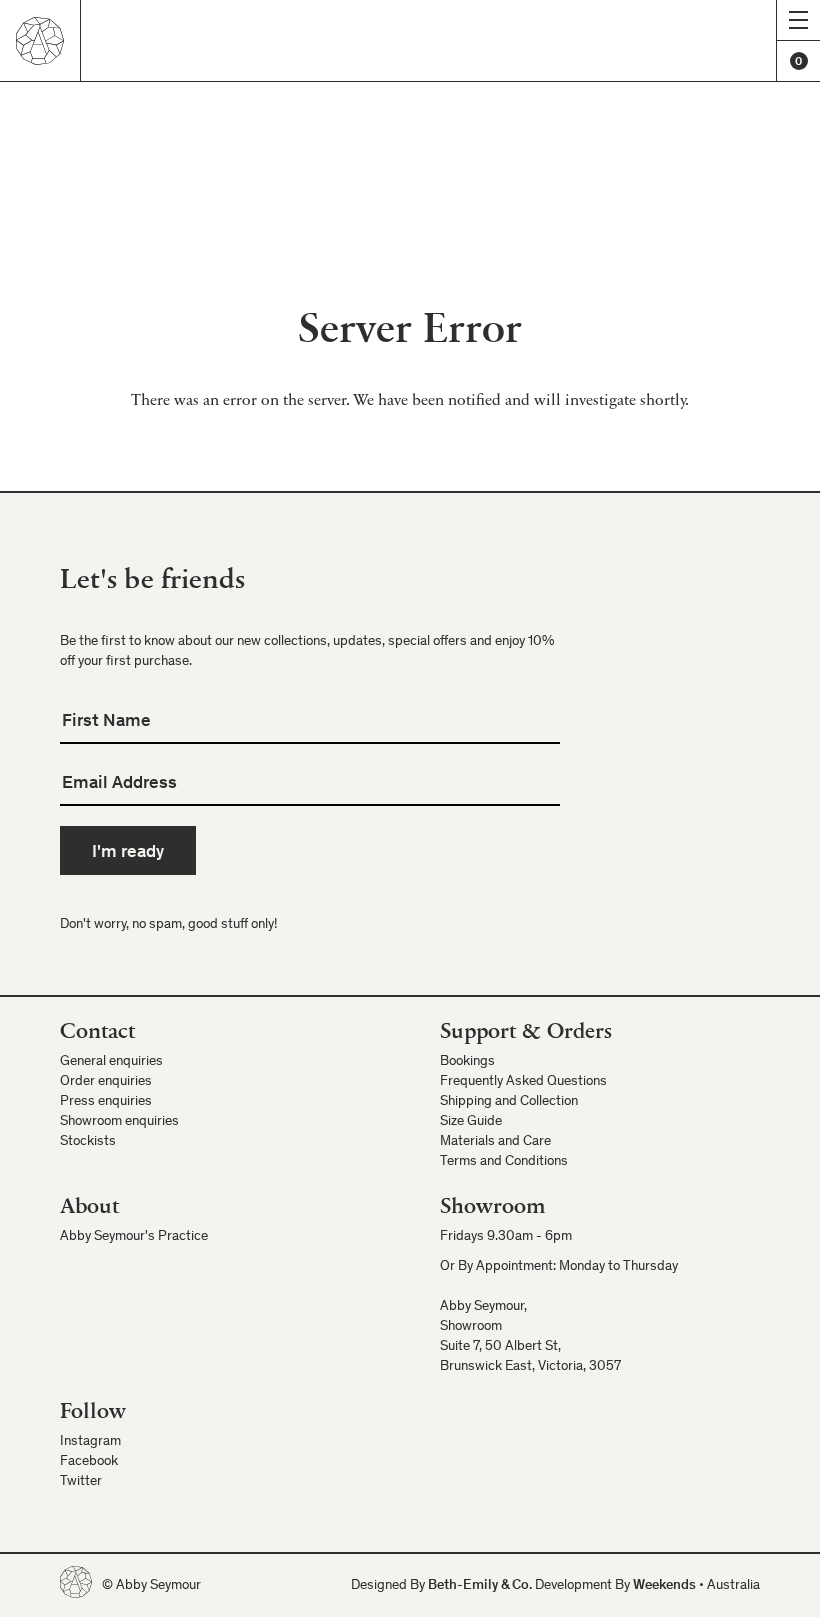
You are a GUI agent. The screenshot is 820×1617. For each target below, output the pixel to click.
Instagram (90, 1442)
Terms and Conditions (504, 1162)
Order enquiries (106, 1082)
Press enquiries (106, 1102)
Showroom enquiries (119, 1122)
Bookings (467, 1062)
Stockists (88, 1142)
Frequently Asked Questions (523, 1082)
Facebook (89, 1462)
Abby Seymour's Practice (134, 1237)
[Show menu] (798, 20)
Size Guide (471, 1122)
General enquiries (111, 1062)
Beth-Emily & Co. (480, 1586)
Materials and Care (495, 1142)
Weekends (664, 1586)
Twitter (81, 1482)
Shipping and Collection (509, 1102)
